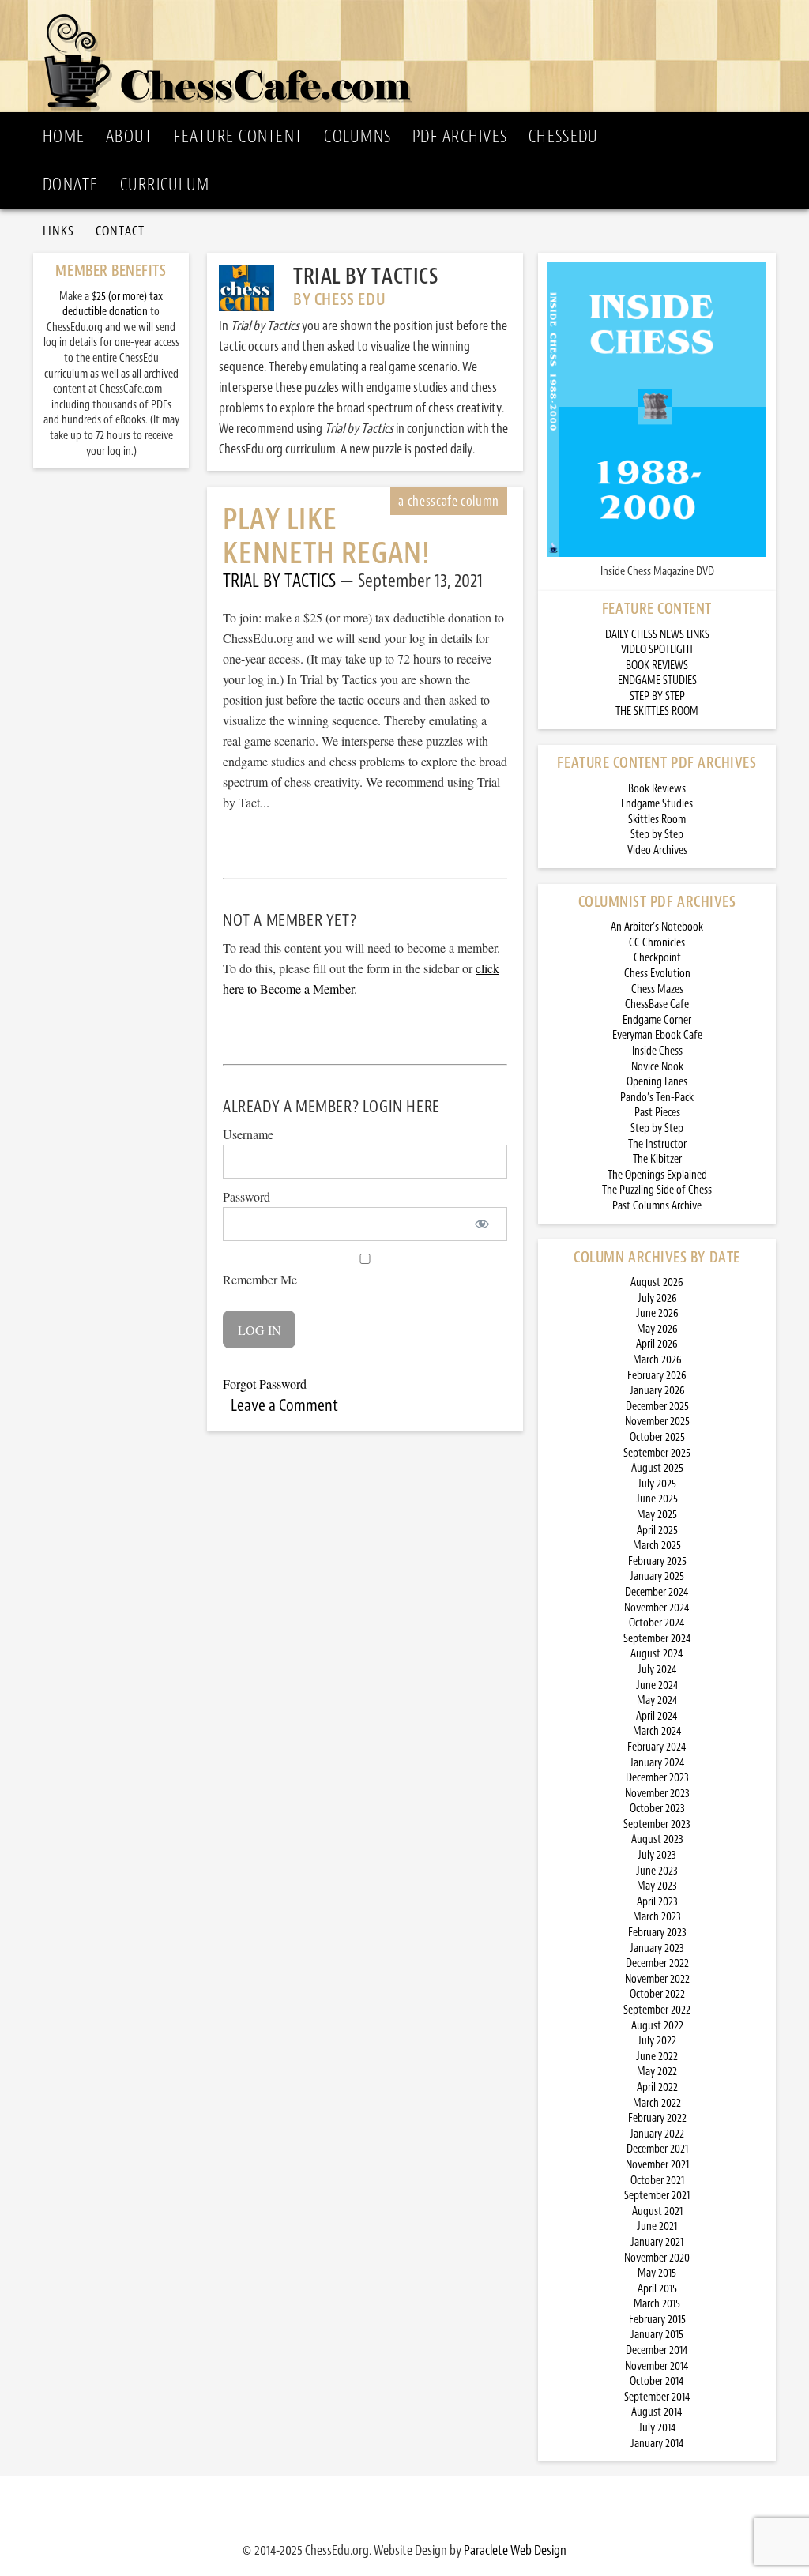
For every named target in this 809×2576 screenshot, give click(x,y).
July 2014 (657, 2428)
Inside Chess (657, 1051)
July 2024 (657, 1670)
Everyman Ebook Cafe (657, 1035)
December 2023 (657, 1778)
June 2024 (657, 1685)
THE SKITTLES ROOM (657, 711)
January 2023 (657, 1948)
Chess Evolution (657, 974)
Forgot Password (265, 1384)
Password (246, 1196)
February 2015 (657, 2320)
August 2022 (657, 2026)
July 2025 (657, 1484)
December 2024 (657, 1592)
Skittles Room (657, 820)
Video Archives (657, 850)
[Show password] (482, 1224)
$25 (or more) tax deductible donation (113, 305)
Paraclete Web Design (515, 2550)
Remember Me (260, 1279)
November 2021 (657, 2165)
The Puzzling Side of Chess (657, 1190)
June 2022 (657, 2057)
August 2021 (657, 2211)
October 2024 (657, 1623)
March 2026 (657, 1360)
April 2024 (657, 1716)
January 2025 (657, 1576)
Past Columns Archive (657, 1206)
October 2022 (657, 1994)
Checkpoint (657, 958)
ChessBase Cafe (657, 1004)
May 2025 (657, 1515)
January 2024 (657, 1763)
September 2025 (657, 1453)
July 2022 (657, 2041)
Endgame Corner (657, 1020)
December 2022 (657, 1963)
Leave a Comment (284, 1405)
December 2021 (657, 2149)
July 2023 (657, 1855)
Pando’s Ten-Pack (657, 1098)
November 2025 (657, 1422)
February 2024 (657, 1747)
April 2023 (657, 1902)
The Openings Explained (657, 1175)
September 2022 (657, 2010)
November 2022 (657, 1979)
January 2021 (657, 2242)
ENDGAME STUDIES (657, 681)
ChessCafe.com (409, 56)
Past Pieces (657, 1113)
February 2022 (657, 2118)
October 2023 (657, 1809)
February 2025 (657, 1561)
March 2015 (657, 2304)
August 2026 (657, 1282)
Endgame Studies (657, 804)
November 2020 (657, 2258)
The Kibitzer (657, 1159)
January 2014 (657, 2444)
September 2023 (657, 1824)
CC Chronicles (657, 943)
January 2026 (657, 1391)
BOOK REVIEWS (657, 666)
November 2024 (657, 1608)
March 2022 (657, 2103)
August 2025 (657, 1468)
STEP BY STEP (657, 696)
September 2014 (657, 2397)
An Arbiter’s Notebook (657, 927)
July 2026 (657, 1298)
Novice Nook (657, 1067)
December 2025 (657, 1406)
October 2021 (657, 2181)
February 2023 (657, 1933)
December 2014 (657, 2350)
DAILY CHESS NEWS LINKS (657, 635)
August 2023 (657, 1839)
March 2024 (657, 1731)
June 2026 (657, 1313)
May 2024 (657, 1700)
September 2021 (657, 2196)
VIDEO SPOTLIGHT (657, 650)
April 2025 (657, 1531)
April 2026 (657, 1344)
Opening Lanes (657, 1082)
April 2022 (657, 2087)
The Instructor (657, 1144)
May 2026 (657, 1329)
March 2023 (657, 1917)
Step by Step (657, 835)
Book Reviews (657, 789)
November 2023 (657, 1794)
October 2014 (657, 2381)
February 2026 (657, 1376)
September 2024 (657, 1639)
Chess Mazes (657, 989)
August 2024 (657, 1654)
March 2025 (657, 1546)
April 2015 (657, 2289)
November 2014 (657, 2366)
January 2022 (657, 2134)
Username (248, 1134)
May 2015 (657, 2273)
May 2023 (657, 1886)
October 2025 (657, 1437)
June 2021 (657, 2226)
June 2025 (657, 1499)
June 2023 (657, 1871)
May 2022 (657, 2072)
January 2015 (657, 2335)
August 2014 (657, 2412)
